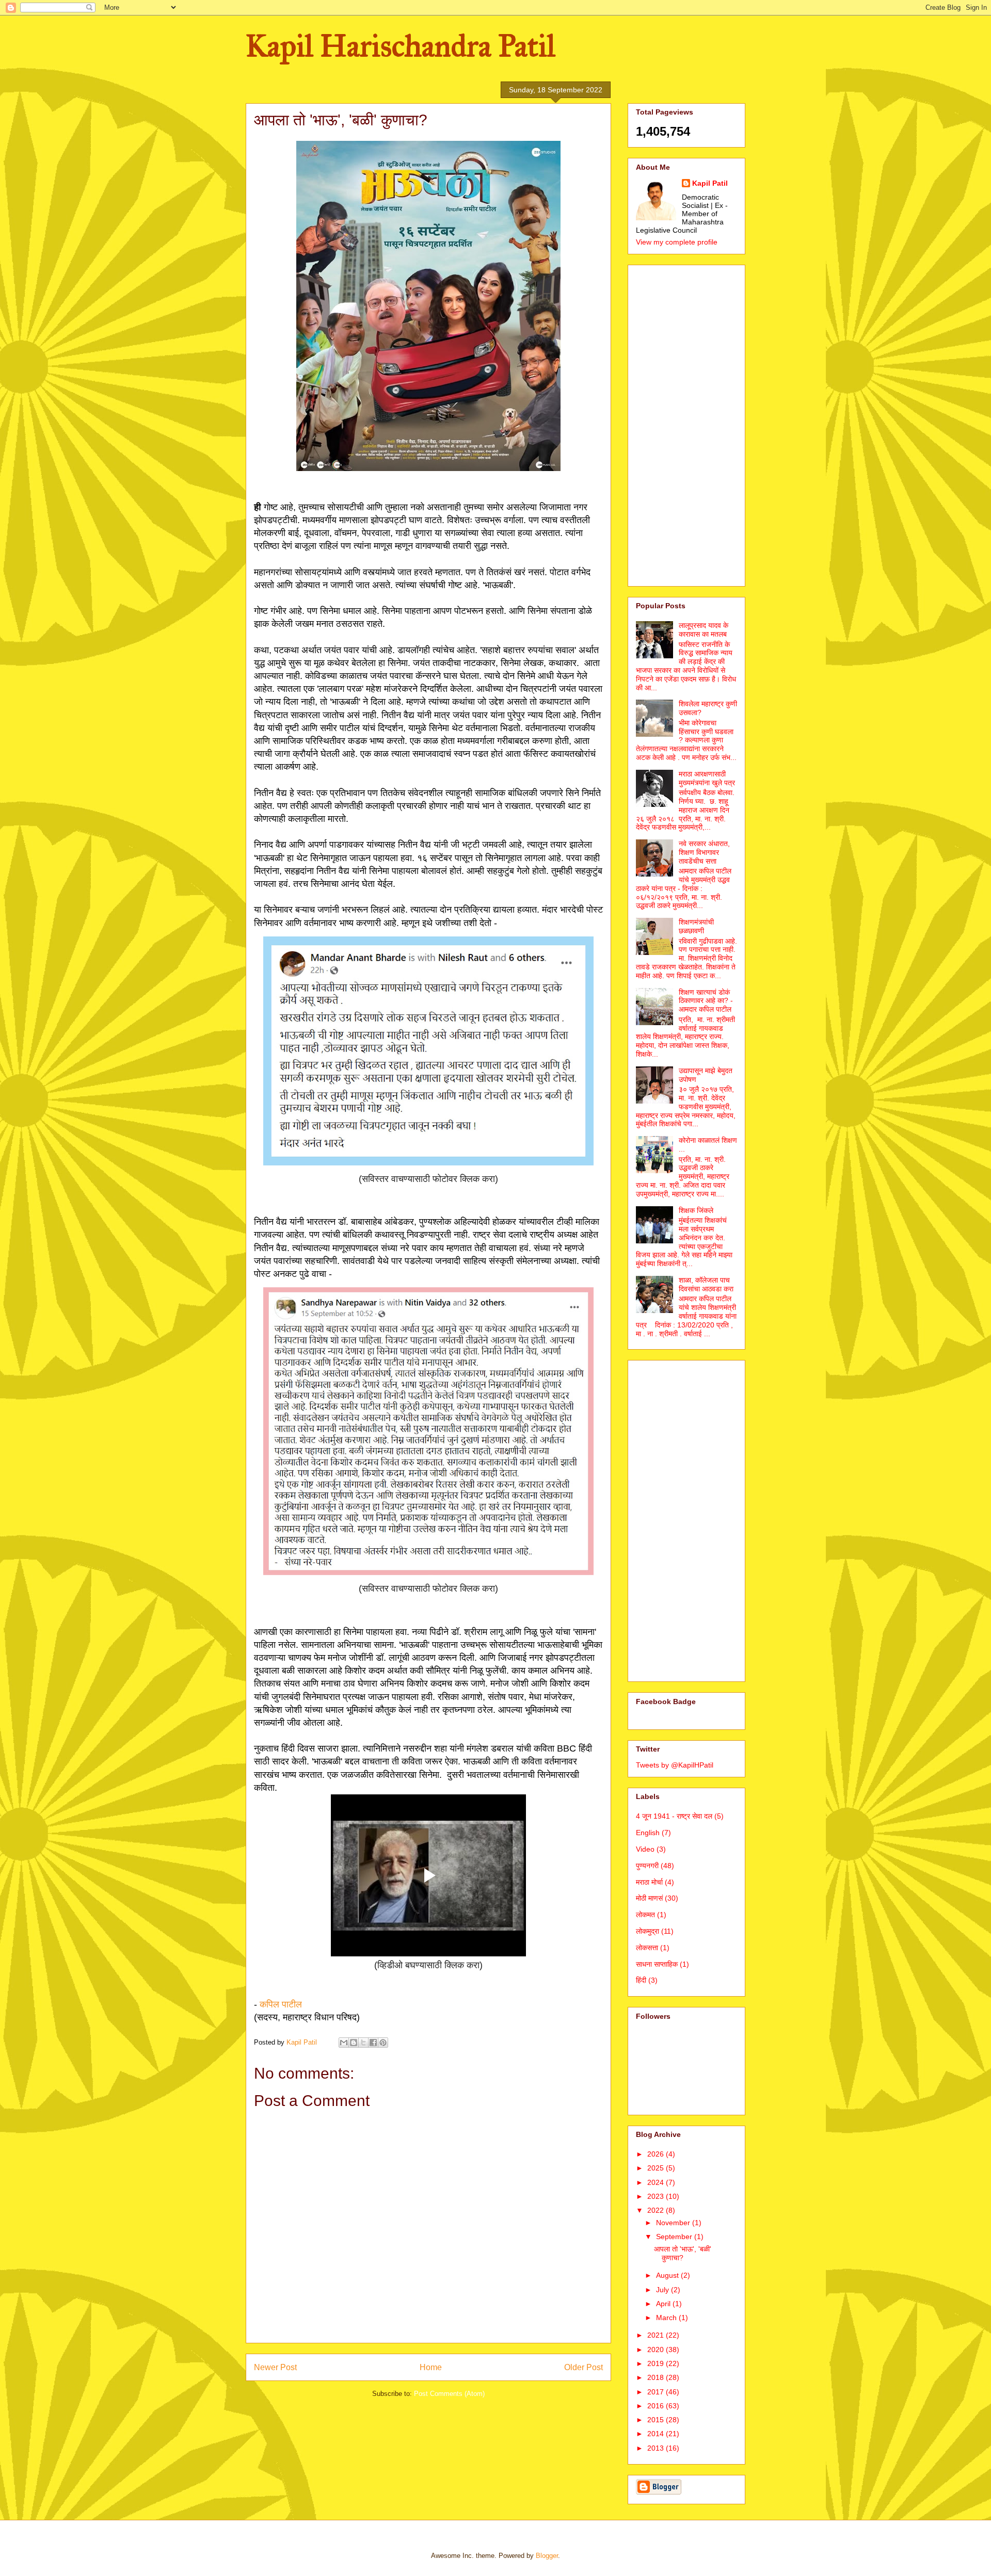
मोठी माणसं (649, 1898)
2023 (657, 2196)
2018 (657, 2377)
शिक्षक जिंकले (696, 1210)
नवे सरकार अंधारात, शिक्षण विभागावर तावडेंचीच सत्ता (704, 852)
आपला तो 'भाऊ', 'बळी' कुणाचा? (683, 2253)
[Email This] (344, 2043)
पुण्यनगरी (647, 1866)
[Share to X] (363, 2043)
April (664, 2304)
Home (431, 2367)
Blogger (547, 2556)
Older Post (584, 2367)
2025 (657, 2168)
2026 (657, 2154)
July (664, 2290)
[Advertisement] (686, 424)
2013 (657, 2448)
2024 (657, 2182)
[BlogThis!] (354, 2043)
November (674, 2223)
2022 (657, 2210)
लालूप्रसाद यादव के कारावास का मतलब (704, 630)
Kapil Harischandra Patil (401, 46)
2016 (657, 2406)
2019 (657, 2363)
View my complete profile (677, 242)
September (675, 2237)
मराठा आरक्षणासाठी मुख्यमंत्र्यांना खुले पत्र (707, 778)
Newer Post (275, 2367)
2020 (657, 2350)
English (648, 1833)
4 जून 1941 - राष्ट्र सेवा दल (674, 1816)
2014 (657, 2434)
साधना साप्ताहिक (657, 1964)
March (667, 2318)
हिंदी (641, 1980)
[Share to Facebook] (373, 2043)
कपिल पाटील (281, 2004)
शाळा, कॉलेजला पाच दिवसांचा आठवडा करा (706, 1284)
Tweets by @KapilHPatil (675, 1765)
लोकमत (645, 1915)
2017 (657, 2392)
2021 (657, 2335)
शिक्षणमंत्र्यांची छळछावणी (696, 926)
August (668, 2275)
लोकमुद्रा (648, 1931)
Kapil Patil (710, 183)
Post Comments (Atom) (449, 2394)
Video (645, 1849)
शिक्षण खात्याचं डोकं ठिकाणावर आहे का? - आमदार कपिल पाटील (706, 1001)
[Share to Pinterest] (383, 2043)
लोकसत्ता (647, 1948)
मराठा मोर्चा (649, 1882)
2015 (657, 2420)
